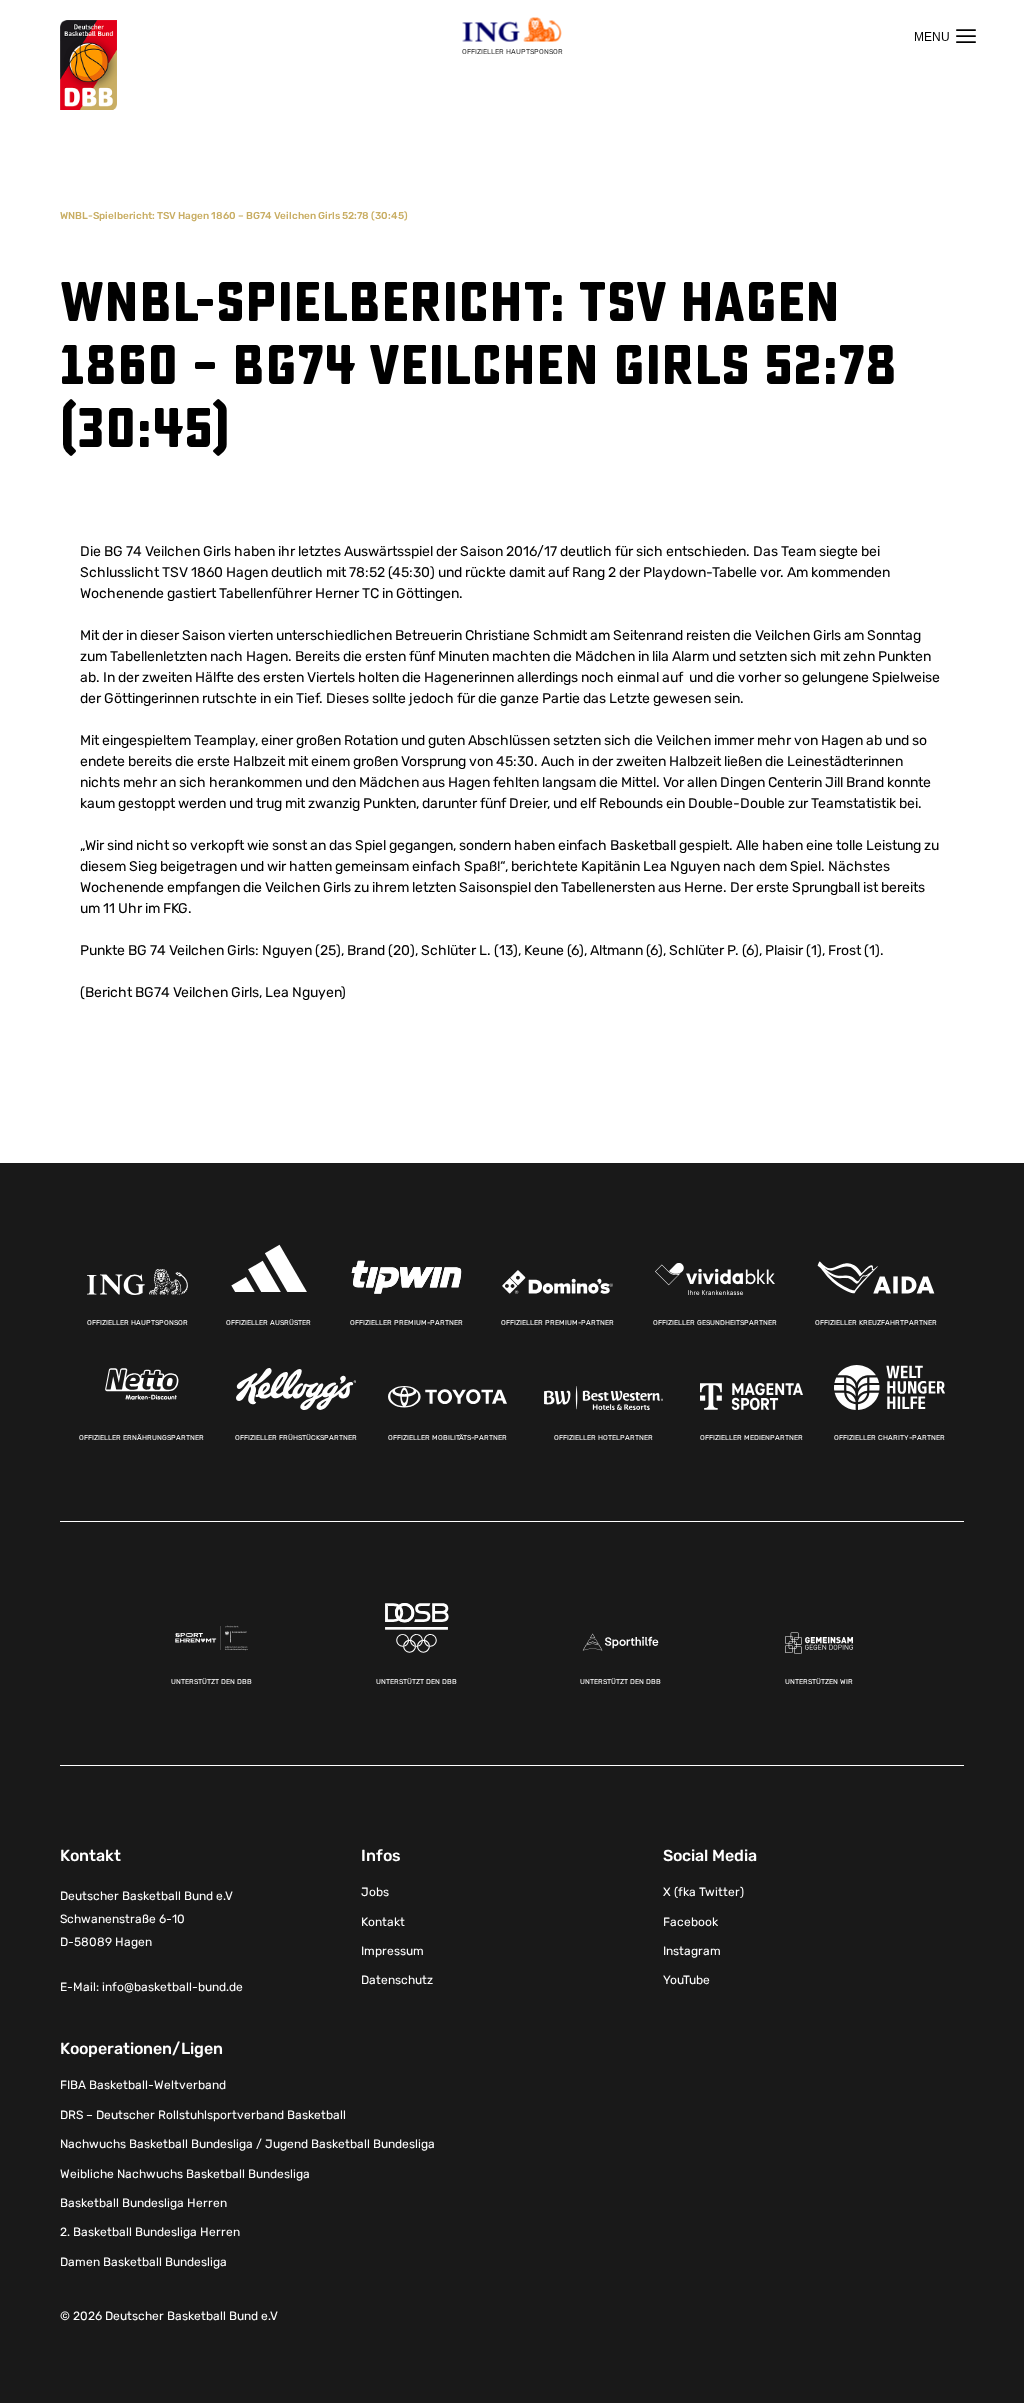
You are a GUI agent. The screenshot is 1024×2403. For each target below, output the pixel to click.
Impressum (392, 1951)
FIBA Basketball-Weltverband (143, 2085)
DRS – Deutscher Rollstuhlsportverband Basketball (203, 2115)
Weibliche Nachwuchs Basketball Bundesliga (185, 2174)
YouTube (686, 1980)
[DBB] (88, 65)
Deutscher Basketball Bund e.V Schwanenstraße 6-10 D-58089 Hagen (146, 1919)
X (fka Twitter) (703, 1892)
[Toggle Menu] (945, 36)
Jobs (375, 1892)
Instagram (692, 1951)
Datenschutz (397, 1980)
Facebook (690, 1922)
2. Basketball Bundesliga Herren (150, 2232)
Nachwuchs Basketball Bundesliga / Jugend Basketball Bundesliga (247, 2144)
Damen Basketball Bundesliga (143, 2262)
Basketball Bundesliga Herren (143, 2203)
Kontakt (383, 1922)
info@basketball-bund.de (172, 1987)
